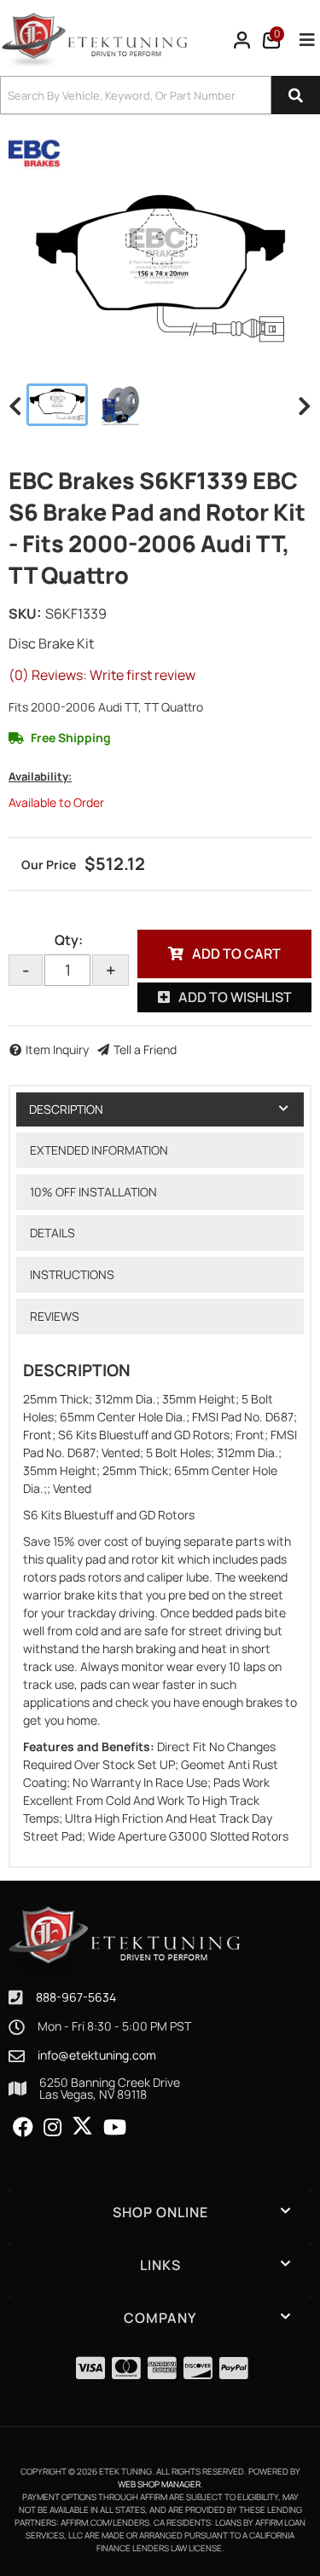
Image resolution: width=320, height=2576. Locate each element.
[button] (160, 95)
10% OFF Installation (93, 1192)
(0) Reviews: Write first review (102, 675)
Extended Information (99, 1150)
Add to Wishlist (235, 997)
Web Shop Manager (159, 2484)
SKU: (25, 614)
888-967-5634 (76, 1997)
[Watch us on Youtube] (115, 2128)
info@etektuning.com (97, 2055)
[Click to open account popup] (242, 40)
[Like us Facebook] (23, 2128)
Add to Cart (236, 954)
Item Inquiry (57, 1049)
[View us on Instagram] (52, 2128)
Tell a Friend (145, 1049)
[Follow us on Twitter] (82, 2126)
